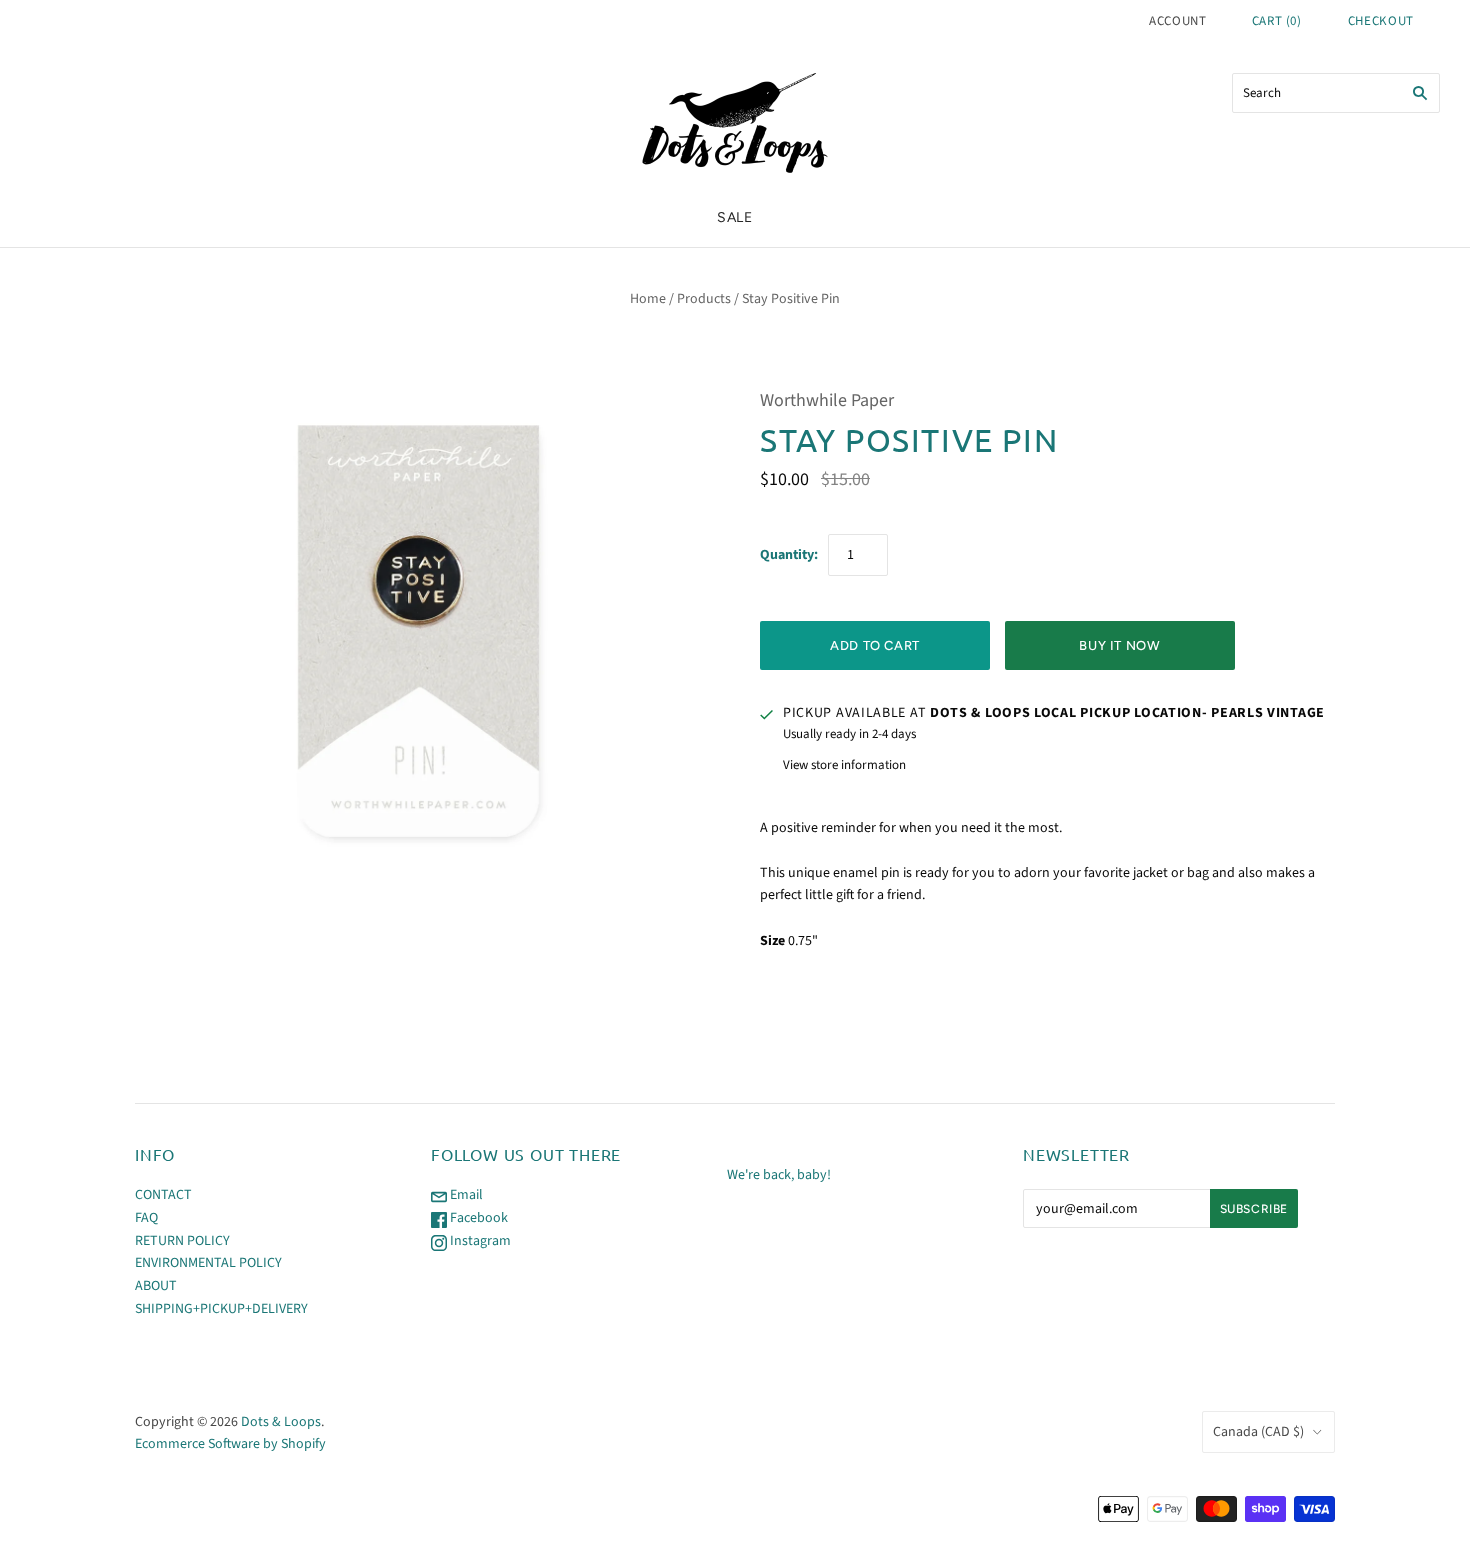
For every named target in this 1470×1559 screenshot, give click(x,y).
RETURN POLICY (182, 1241)
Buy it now (1120, 645)
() (1277, 21)
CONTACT (163, 1195)
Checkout (1381, 21)
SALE (735, 217)
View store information (844, 765)
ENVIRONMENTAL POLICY (208, 1263)
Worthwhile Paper (827, 400)
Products (704, 299)
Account (1178, 21)
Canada (1258, 1432)
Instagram (479, 1241)
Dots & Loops (281, 1422)
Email (465, 1195)
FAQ (146, 1218)
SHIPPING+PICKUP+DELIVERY (221, 1309)
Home (648, 299)
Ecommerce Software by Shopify (230, 1444)
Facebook (477, 1218)
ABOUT (156, 1286)
